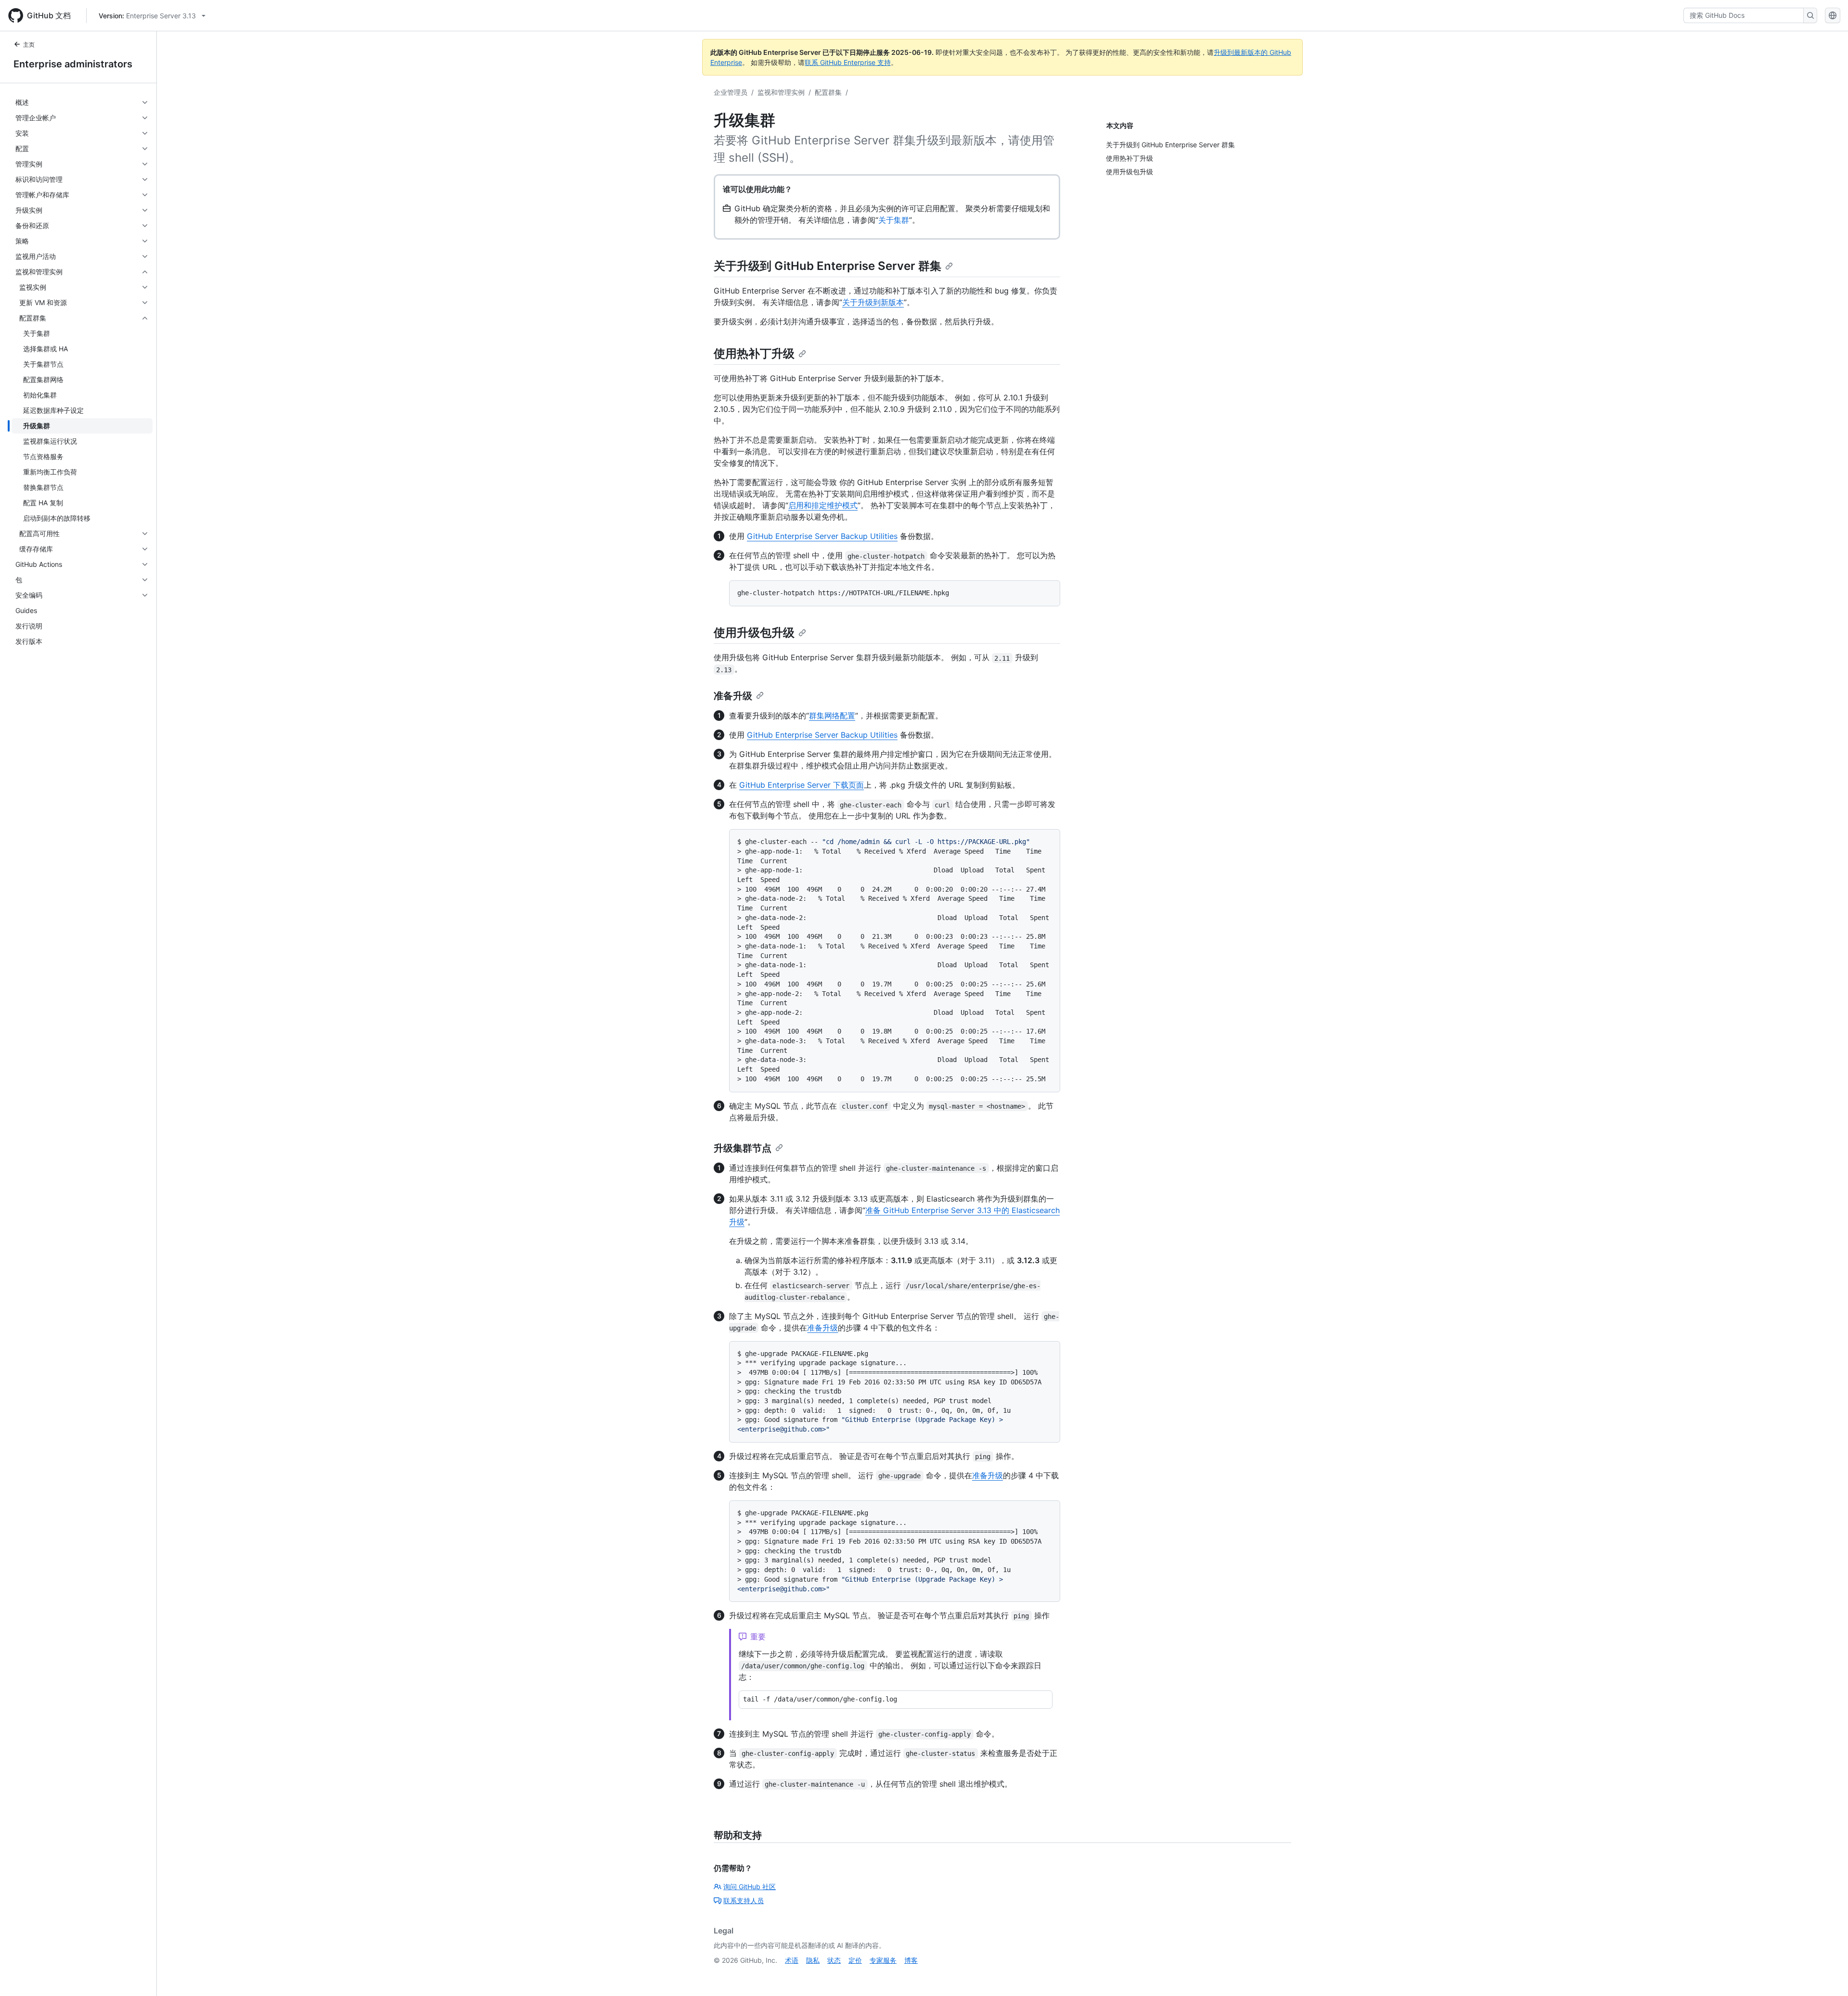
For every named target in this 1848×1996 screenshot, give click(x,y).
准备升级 (733, 696)
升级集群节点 (743, 1148)
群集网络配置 (832, 716)
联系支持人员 (744, 1900)
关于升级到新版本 (873, 302)
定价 (855, 1960)
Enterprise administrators (73, 64)
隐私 (813, 1960)
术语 (792, 1960)
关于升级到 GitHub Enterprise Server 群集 (828, 266)
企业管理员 (731, 92)
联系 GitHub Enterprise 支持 (848, 62)
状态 (834, 1960)
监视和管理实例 (781, 92)
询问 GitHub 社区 (750, 1887)
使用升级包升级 (754, 633)
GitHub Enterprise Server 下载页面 (802, 785)
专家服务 (883, 1960)
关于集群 (894, 220)
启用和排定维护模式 (823, 505)
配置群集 (828, 92)
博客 (911, 1960)
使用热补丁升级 (754, 353)
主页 (29, 45)
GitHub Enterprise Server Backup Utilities (822, 536)
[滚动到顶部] (1827, 1975)
